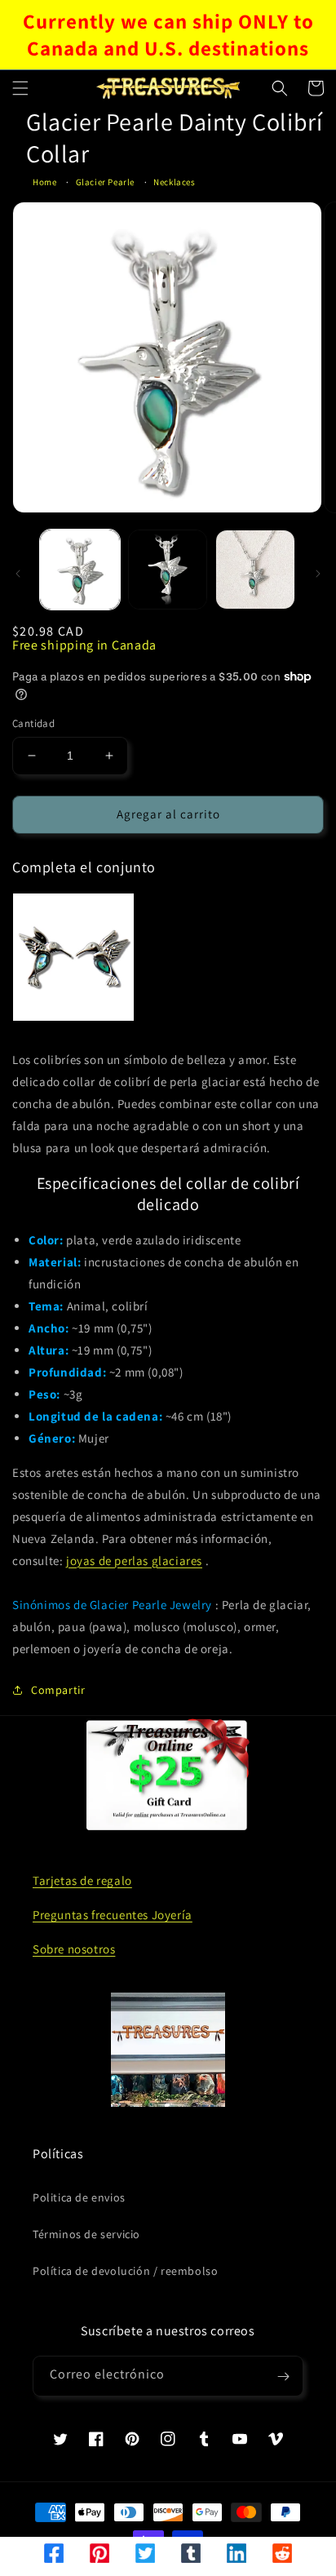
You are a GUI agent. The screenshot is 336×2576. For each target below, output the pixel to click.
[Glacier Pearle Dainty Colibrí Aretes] (73, 957)
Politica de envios (79, 2197)
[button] (20, 88)
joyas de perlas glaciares (134, 1561)
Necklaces (174, 182)
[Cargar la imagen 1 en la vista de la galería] (80, 570)
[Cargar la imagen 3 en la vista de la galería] (255, 570)
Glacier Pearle (105, 182)
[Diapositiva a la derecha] (318, 574)
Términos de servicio (86, 2234)
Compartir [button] (58, 1690)
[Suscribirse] (283, 2376)
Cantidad (33, 723)
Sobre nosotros (74, 1949)
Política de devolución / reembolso (125, 2271)
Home (44, 182)
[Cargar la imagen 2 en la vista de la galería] (168, 570)
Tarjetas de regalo (82, 1880)
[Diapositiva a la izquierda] (18, 574)
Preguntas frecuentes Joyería (113, 1915)
